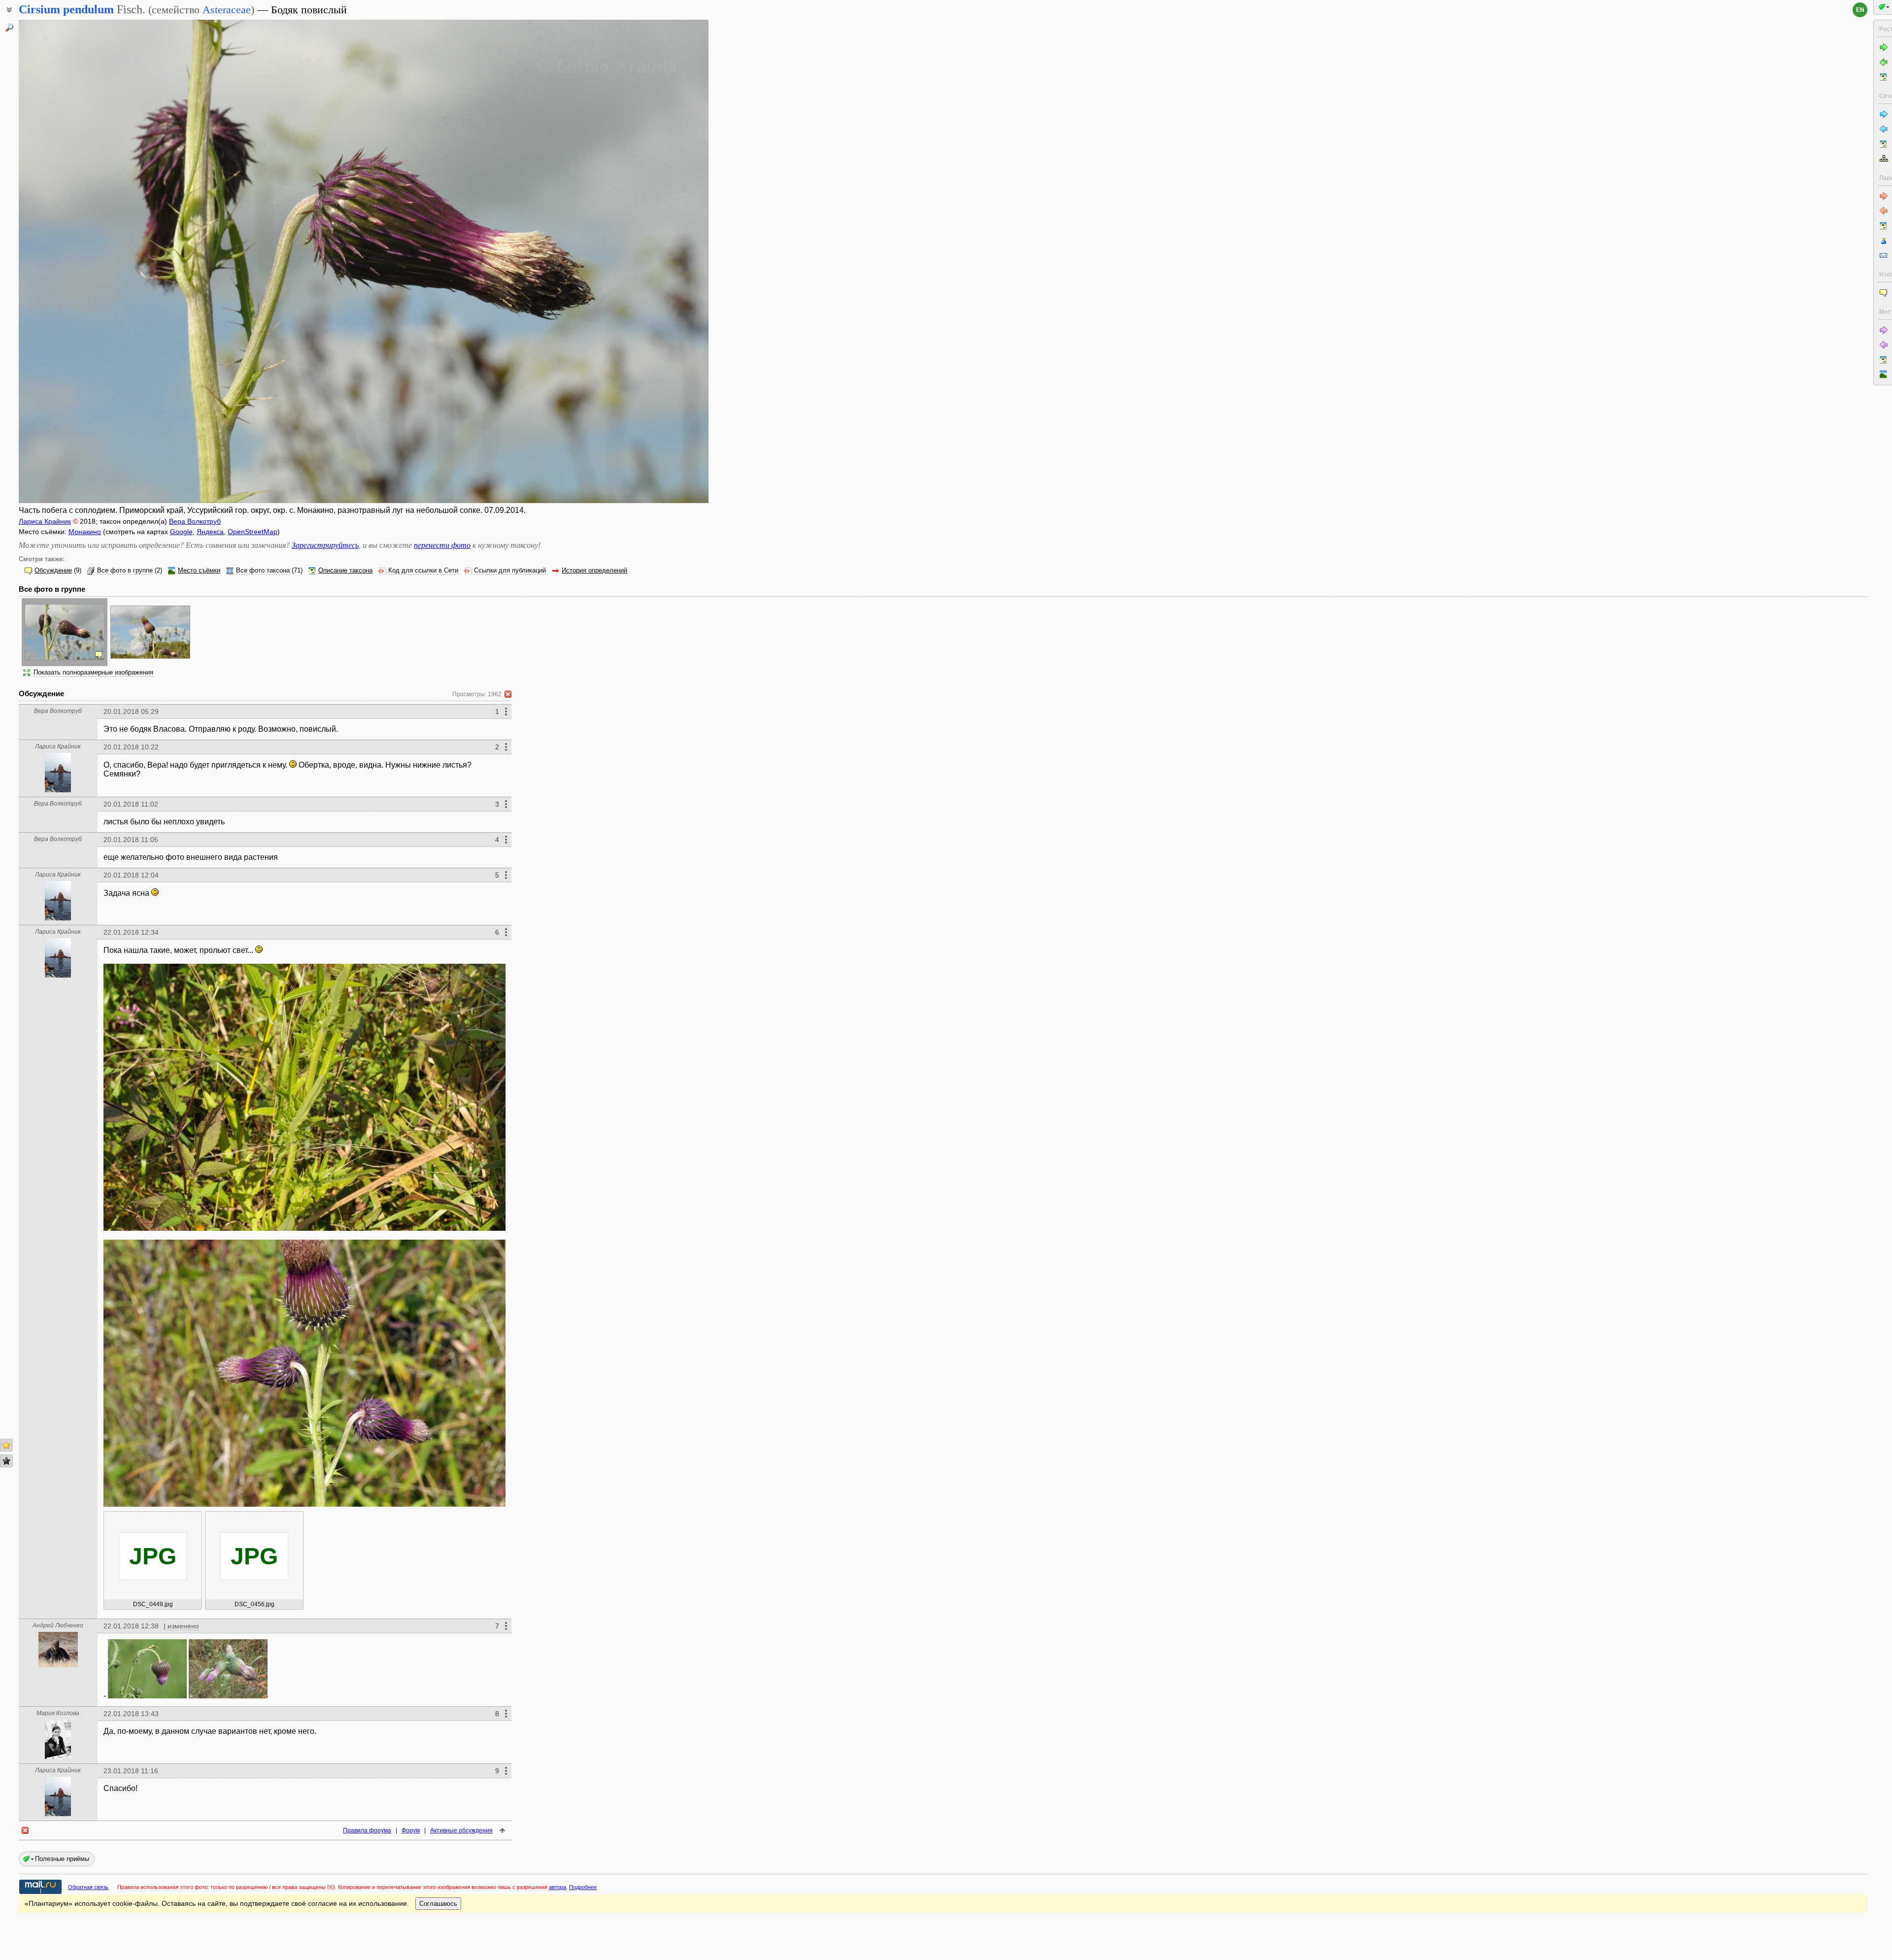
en (1860, 10)
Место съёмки (199, 571)
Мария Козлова (58, 1713)
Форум (411, 1830)
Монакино (85, 532)
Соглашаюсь (438, 1904)
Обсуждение (53, 571)
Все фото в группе (125, 571)
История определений (594, 571)
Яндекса (210, 532)
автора (557, 1887)
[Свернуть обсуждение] (508, 694)
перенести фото (442, 545)
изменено (183, 1626)
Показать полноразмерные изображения (93, 673)
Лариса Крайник (45, 521)
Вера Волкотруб (195, 521)
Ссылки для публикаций (510, 571)
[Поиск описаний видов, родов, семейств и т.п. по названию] (9, 28)
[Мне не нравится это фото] (6, 1461)
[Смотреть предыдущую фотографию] (90, 261)
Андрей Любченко (58, 1625)
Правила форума (367, 1830)
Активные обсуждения (461, 1830)
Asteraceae (227, 10)
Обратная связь (88, 1887)
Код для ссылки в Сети (423, 571)
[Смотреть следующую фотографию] (637, 261)
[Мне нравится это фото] (6, 1445)
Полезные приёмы (62, 1859)
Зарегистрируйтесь (325, 545)
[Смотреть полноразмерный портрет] (58, 790)
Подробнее (583, 1887)
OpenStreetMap (253, 532)
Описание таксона (345, 571)
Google (181, 532)
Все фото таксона (263, 571)
